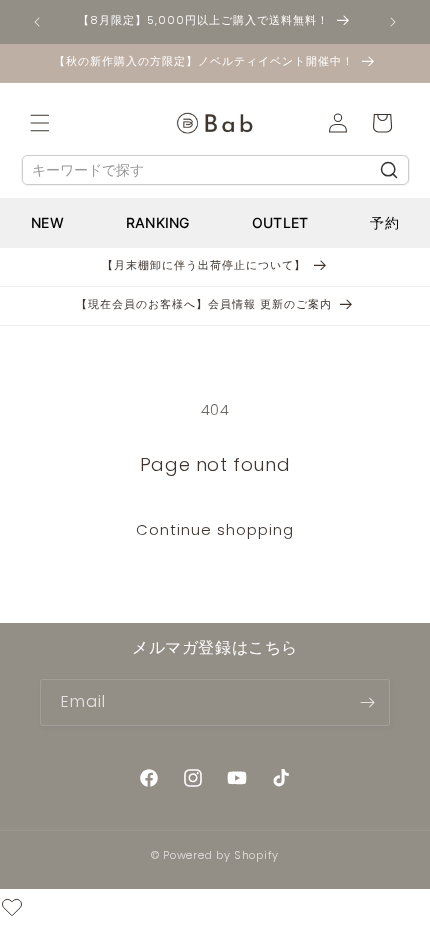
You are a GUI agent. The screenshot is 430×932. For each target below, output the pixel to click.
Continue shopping (215, 529)
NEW (47, 222)
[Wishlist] (12, 910)
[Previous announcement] (37, 22)
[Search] (389, 170)
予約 (384, 222)
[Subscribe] (367, 702)
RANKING (158, 222)
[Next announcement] (393, 22)
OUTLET (280, 222)
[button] (40, 123)
